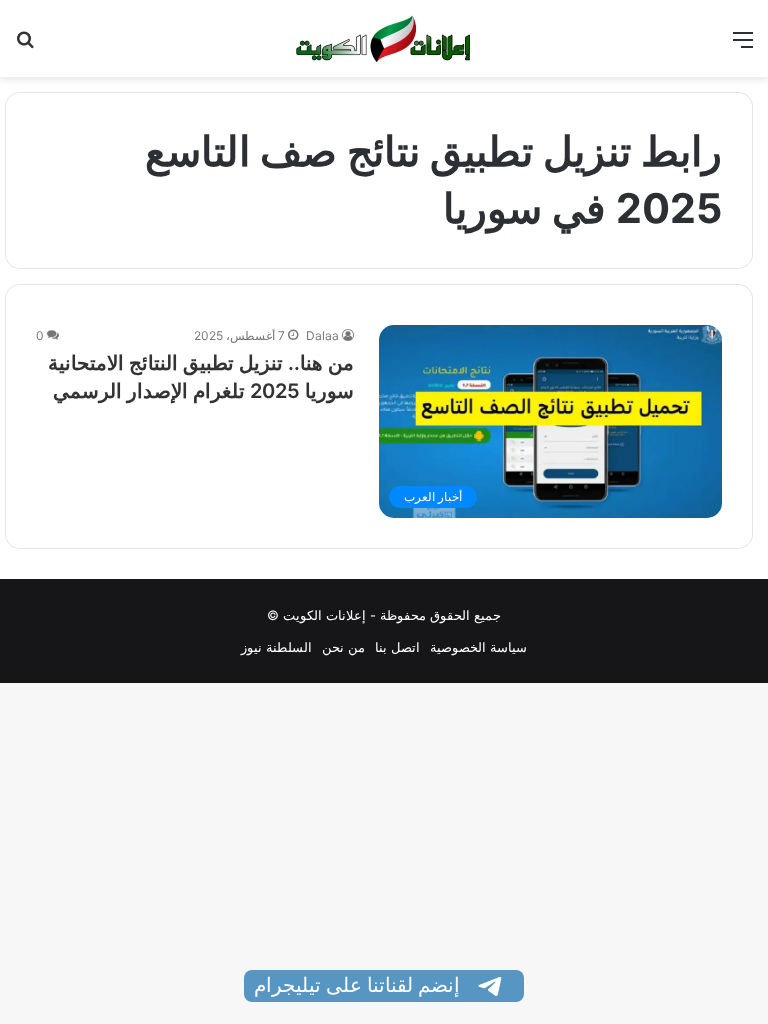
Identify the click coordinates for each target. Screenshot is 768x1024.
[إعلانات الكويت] (384, 38)
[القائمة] (743, 46)
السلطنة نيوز (276, 647)
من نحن (343, 647)
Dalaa (322, 335)
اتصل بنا (397, 647)
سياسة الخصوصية (478, 647)
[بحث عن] (25, 46)
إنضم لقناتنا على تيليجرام (359, 985)
